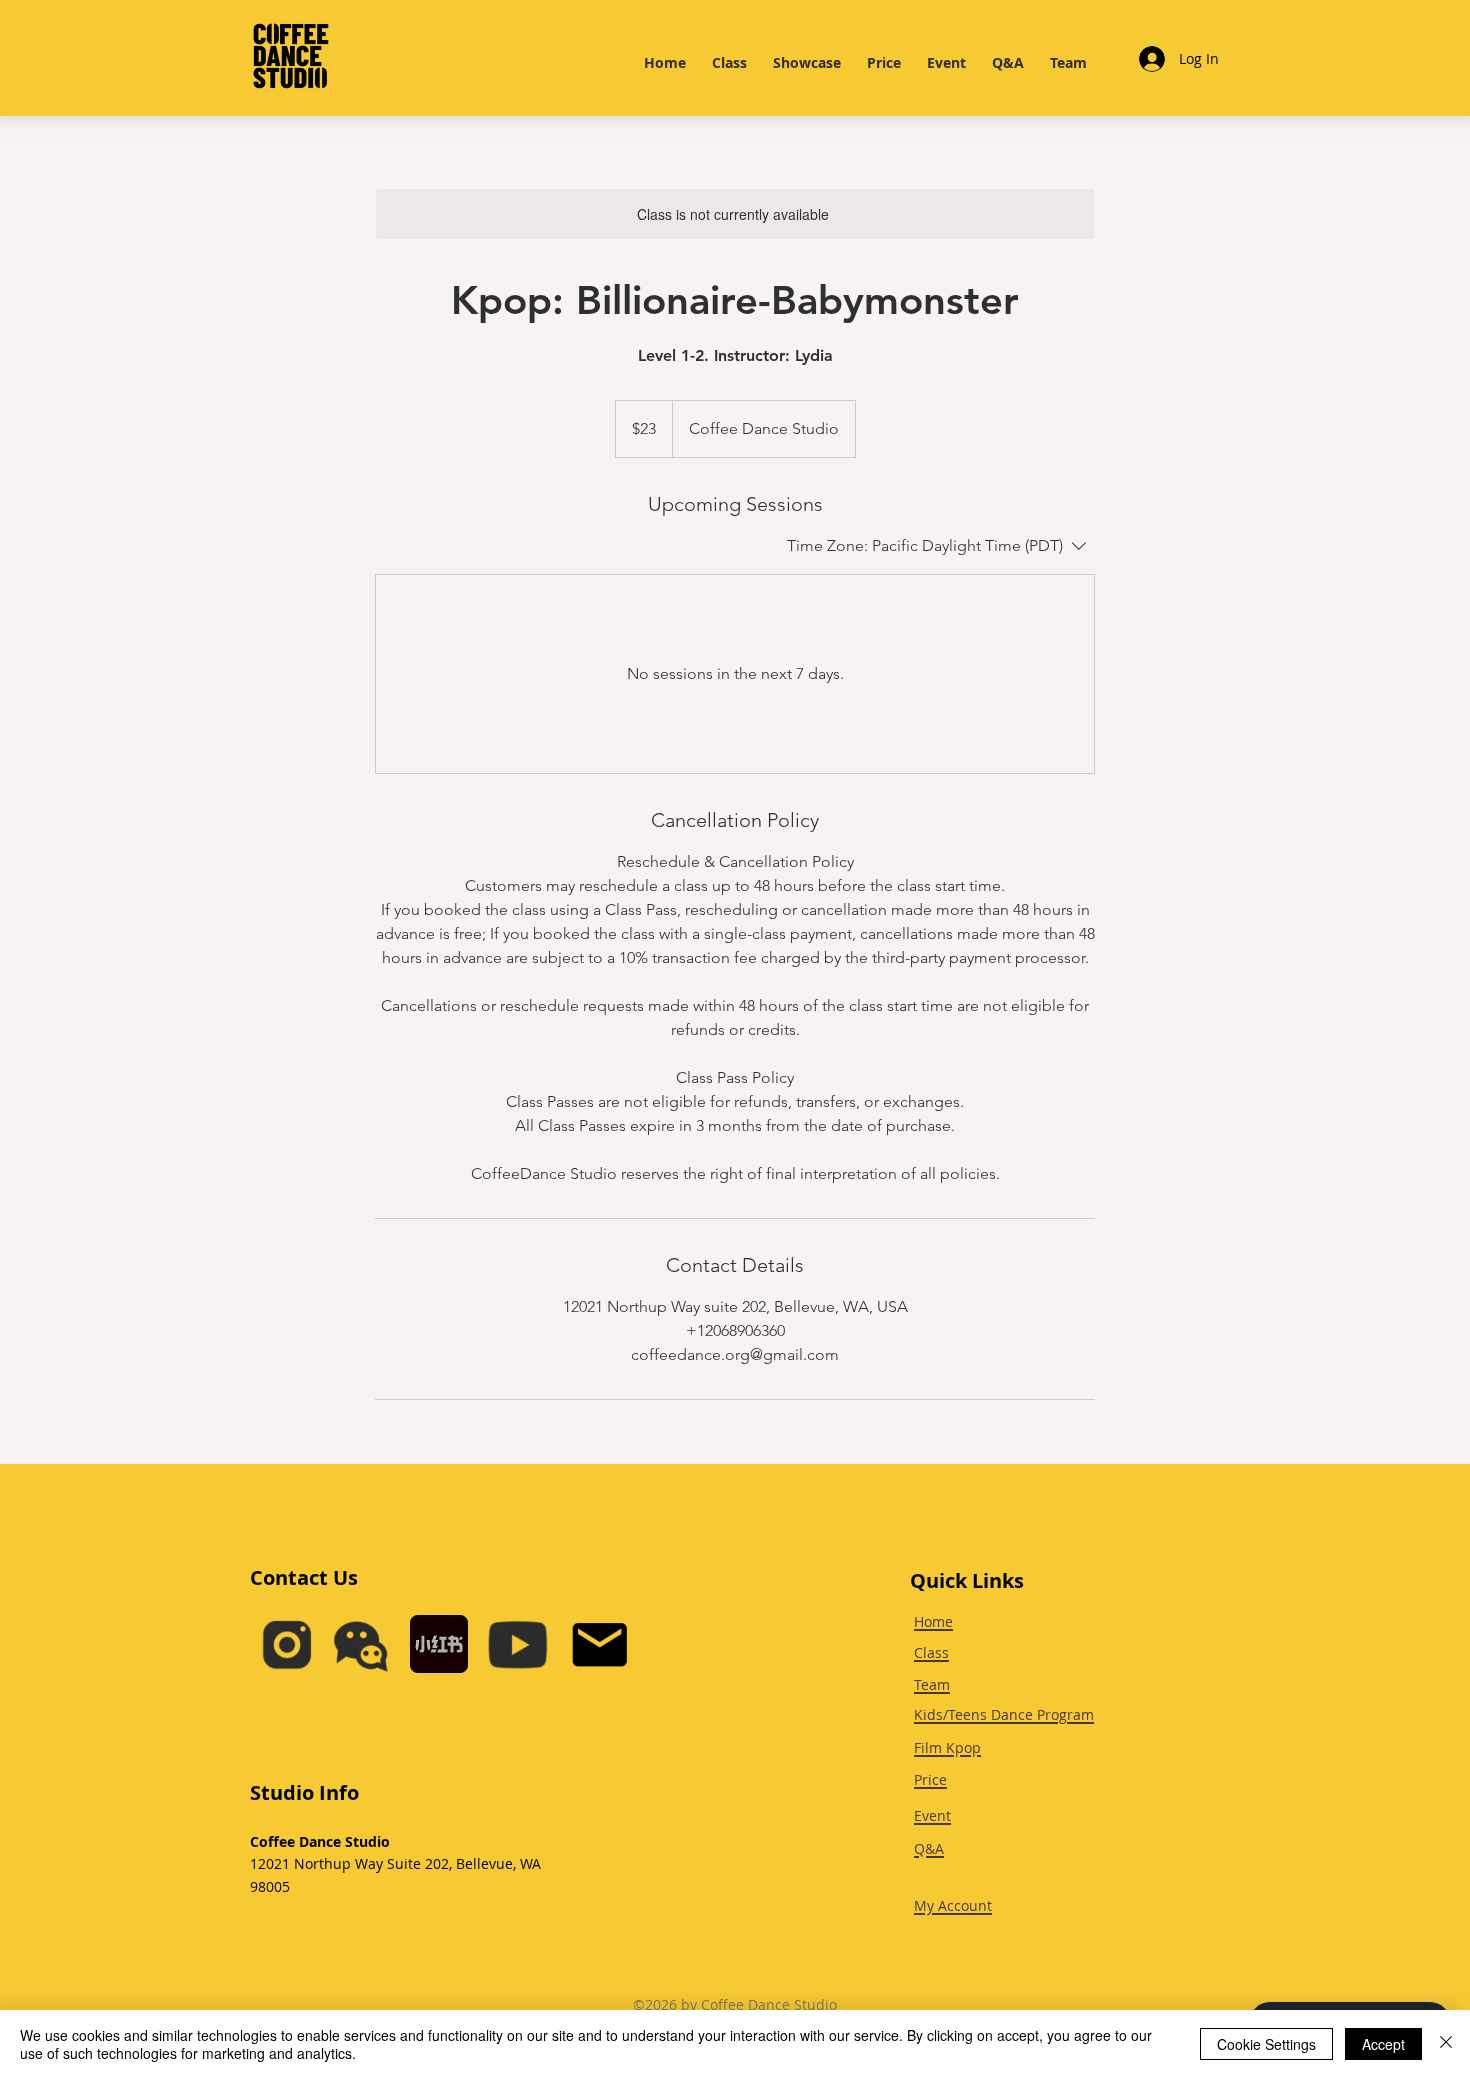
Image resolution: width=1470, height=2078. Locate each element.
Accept (1383, 2044)
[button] (360, 1645)
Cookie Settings (1266, 2044)
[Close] (1446, 2044)
